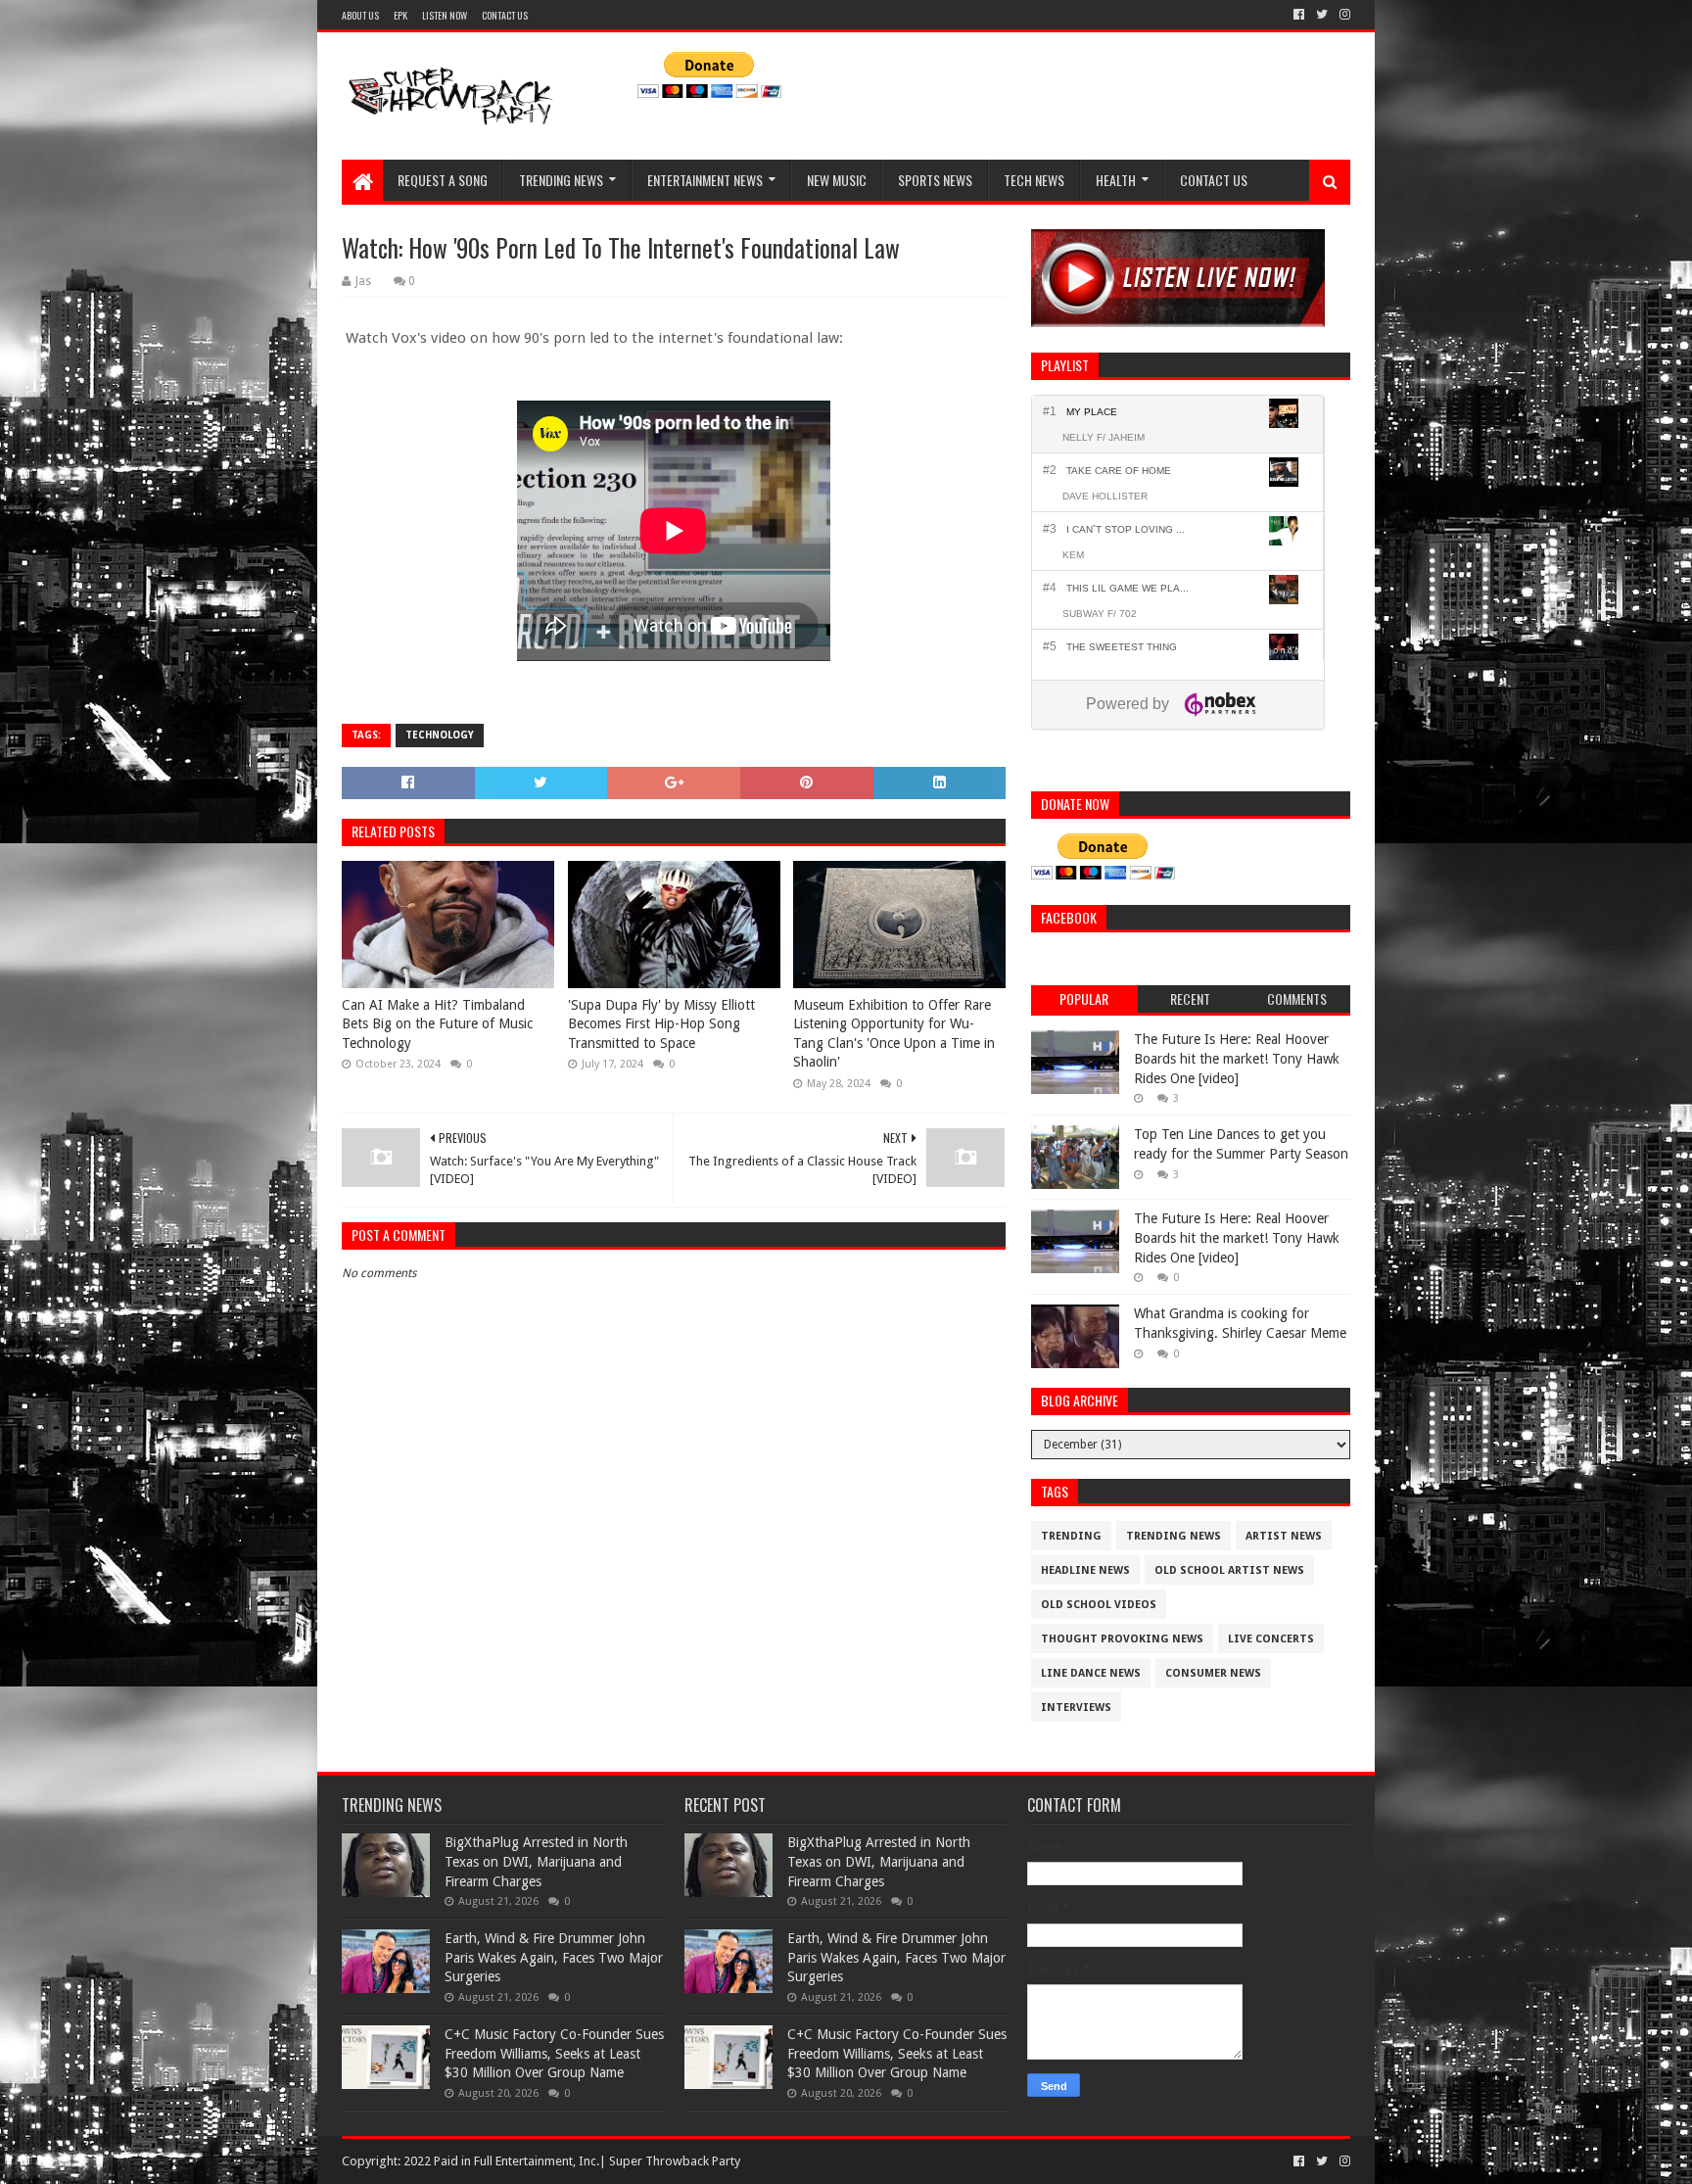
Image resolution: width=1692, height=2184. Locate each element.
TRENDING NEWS (561, 180)
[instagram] (1343, 15)
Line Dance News (1091, 1673)
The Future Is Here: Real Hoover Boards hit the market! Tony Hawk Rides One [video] (1237, 1058)
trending (1071, 1536)
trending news (1174, 1536)
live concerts (1271, 1639)
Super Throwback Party (675, 2161)
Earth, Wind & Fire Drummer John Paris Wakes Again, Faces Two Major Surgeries (554, 1957)
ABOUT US (360, 15)
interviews (1076, 1708)
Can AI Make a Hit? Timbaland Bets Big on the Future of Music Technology (437, 1024)
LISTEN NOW (445, 15)
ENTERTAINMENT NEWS (705, 180)
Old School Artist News (1229, 1570)
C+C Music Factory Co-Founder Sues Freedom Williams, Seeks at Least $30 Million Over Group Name (554, 2053)
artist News (1284, 1536)
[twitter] (1322, 15)
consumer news (1213, 1673)
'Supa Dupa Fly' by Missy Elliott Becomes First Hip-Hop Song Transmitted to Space (661, 1024)
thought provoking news (1122, 1639)
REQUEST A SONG (443, 180)
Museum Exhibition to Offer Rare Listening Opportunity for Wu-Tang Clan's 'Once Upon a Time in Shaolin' (894, 1034)
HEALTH (1116, 180)
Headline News (1085, 1570)
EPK (400, 15)
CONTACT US (505, 15)
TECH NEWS (1034, 180)
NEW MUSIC (837, 180)
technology (440, 735)
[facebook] (1299, 15)
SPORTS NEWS (935, 180)
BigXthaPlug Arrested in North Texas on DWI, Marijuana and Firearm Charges (536, 1861)
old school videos (1099, 1605)
